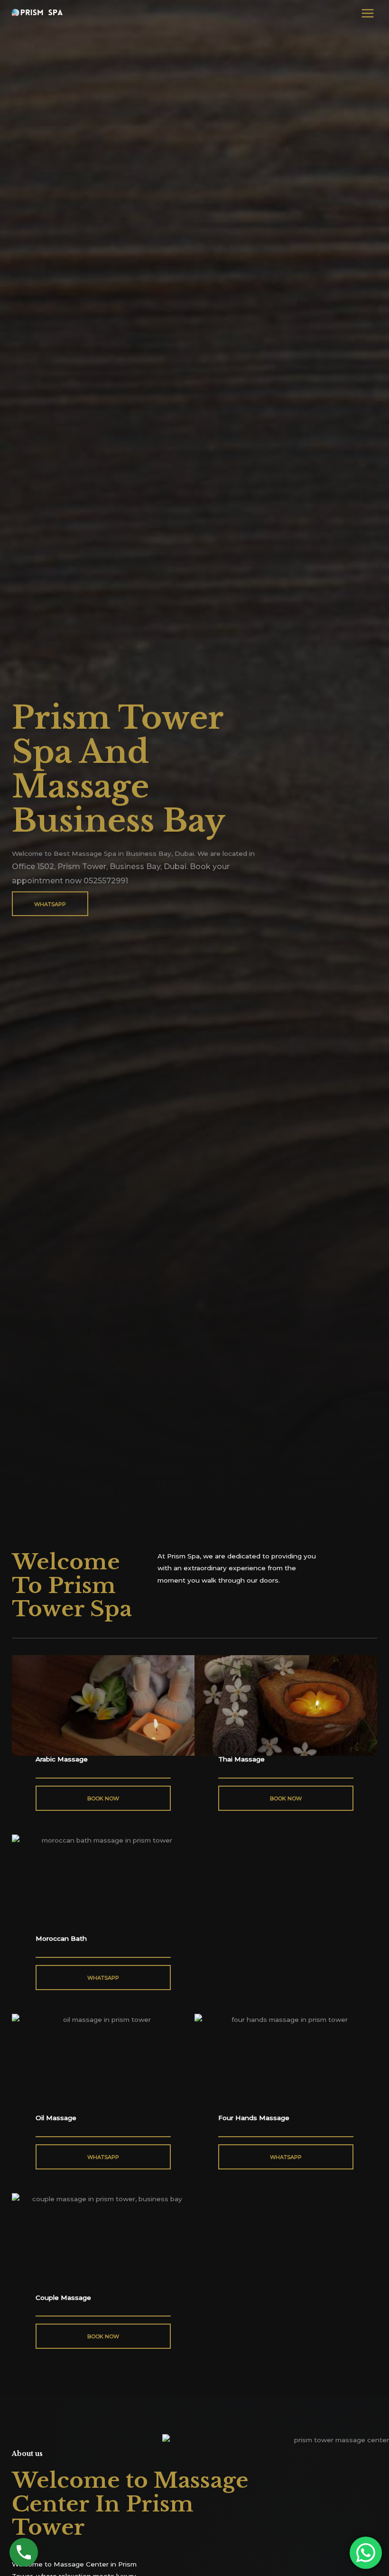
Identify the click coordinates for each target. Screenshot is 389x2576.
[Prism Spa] (38, 13)
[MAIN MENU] (368, 13)
